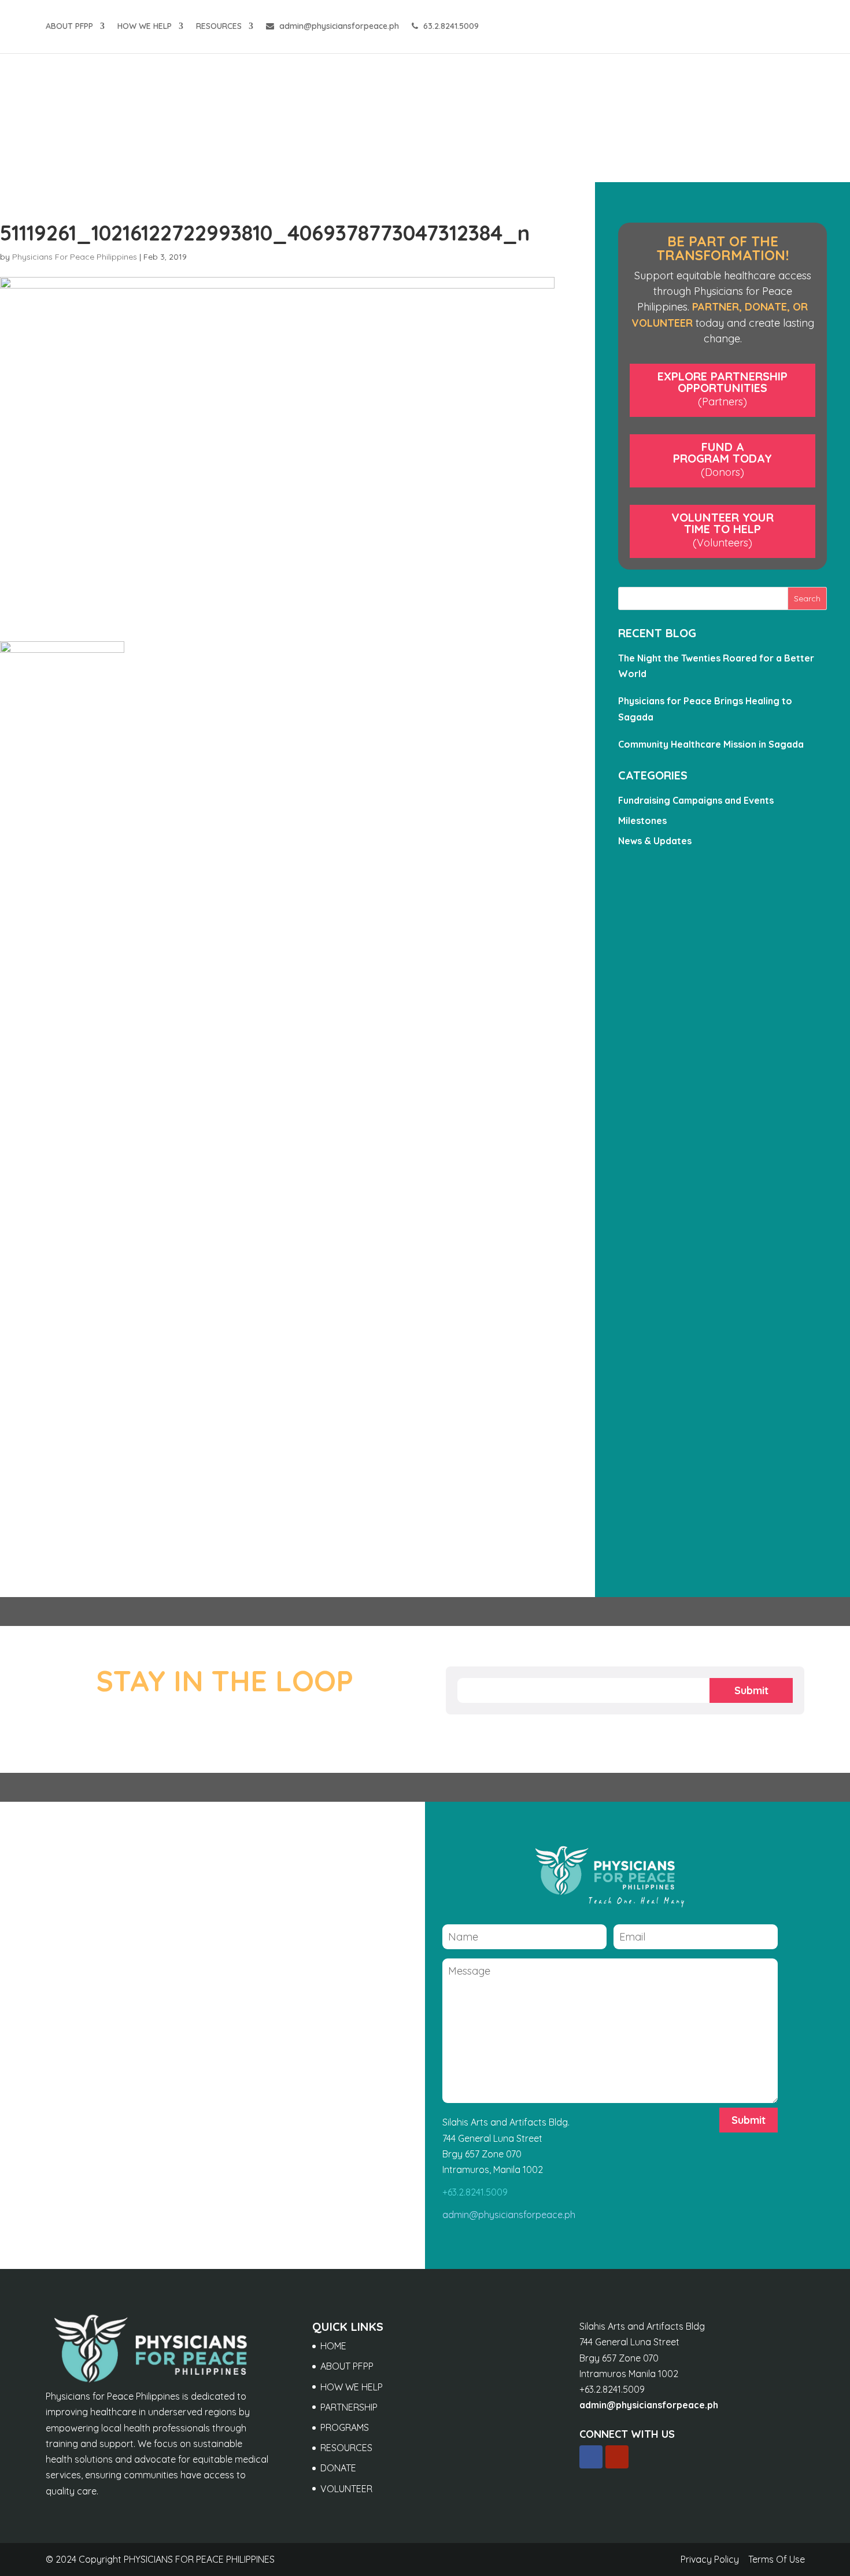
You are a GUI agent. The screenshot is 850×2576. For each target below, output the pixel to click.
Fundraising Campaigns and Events (696, 800)
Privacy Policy (710, 2559)
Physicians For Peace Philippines (75, 257)
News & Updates (655, 841)
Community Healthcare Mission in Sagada (711, 744)
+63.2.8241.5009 (475, 2192)
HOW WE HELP (145, 27)
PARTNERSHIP (349, 2407)
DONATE (338, 2468)
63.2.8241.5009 (450, 27)
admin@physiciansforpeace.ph (338, 27)
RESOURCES (219, 27)
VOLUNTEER (346, 2489)
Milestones (642, 821)
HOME (333, 2346)
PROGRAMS (345, 2427)
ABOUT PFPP (69, 27)
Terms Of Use (777, 2559)
